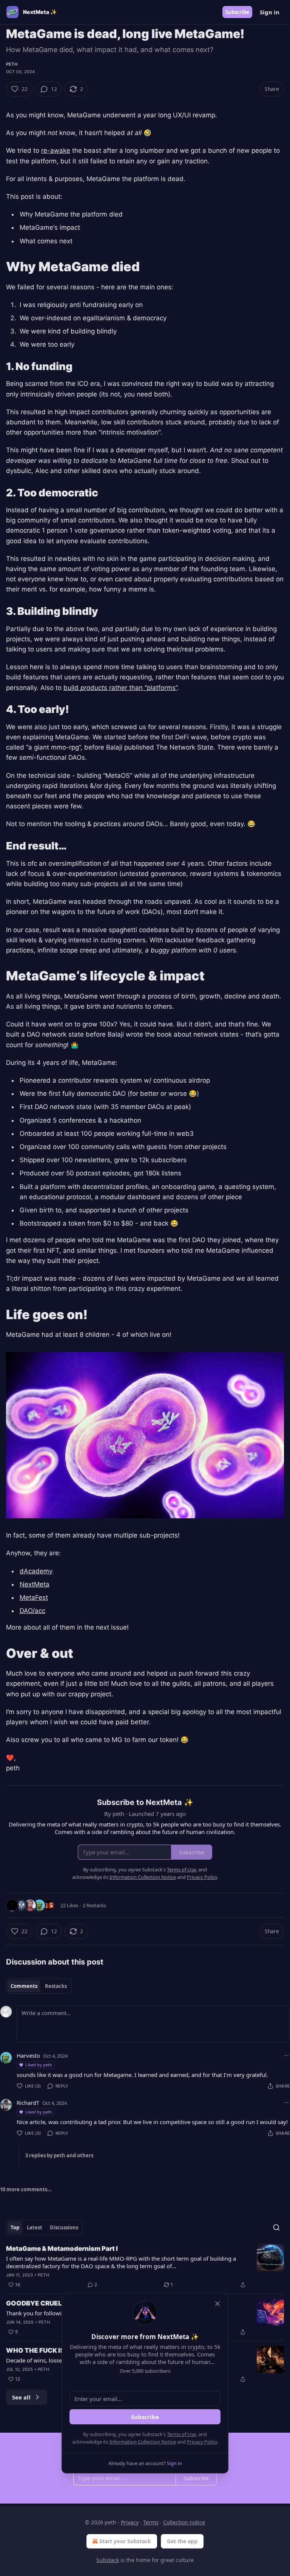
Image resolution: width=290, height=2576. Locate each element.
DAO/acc (32, 1611)
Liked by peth (39, 2065)
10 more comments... (26, 2189)
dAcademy (36, 1571)
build (72, 688)
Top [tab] (15, 2227)
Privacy (130, 2522)
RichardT (28, 2103)
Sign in (270, 12)
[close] (217, 2304)
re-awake (56, 151)
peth (12, 64)
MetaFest (34, 1598)
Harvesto (28, 2055)
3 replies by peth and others (59, 2155)
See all (21, 2397)
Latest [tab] (35, 2227)
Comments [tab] (24, 1986)
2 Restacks (94, 1905)
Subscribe (237, 12)
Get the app (182, 2541)
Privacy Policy (202, 2442)
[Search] (276, 2227)
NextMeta (35, 1584)
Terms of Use (181, 2434)
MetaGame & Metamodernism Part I (62, 2249)
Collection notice (184, 2522)
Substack (108, 2560)
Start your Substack (125, 2541)
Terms (151, 2522)
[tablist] (39, 1986)
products (94, 688)
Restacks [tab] (56, 1986)
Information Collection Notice (143, 2442)
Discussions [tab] (64, 2227)
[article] (145, 2267)
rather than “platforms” (142, 688)
